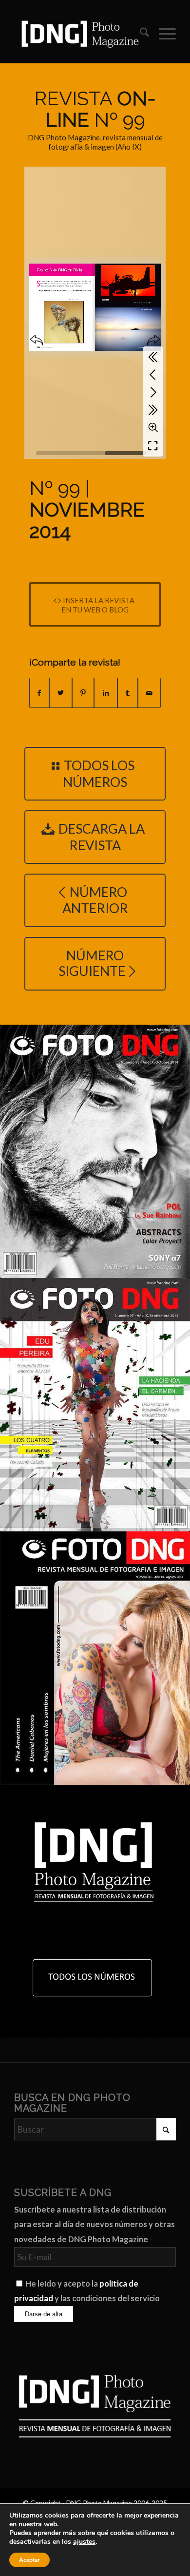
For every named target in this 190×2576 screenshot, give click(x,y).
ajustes (84, 2542)
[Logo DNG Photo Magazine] (79, 34)
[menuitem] (140, 34)
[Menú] (162, 34)
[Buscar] (140, 34)
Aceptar (29, 2560)
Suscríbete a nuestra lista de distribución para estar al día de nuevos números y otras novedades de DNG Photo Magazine (95, 2224)
